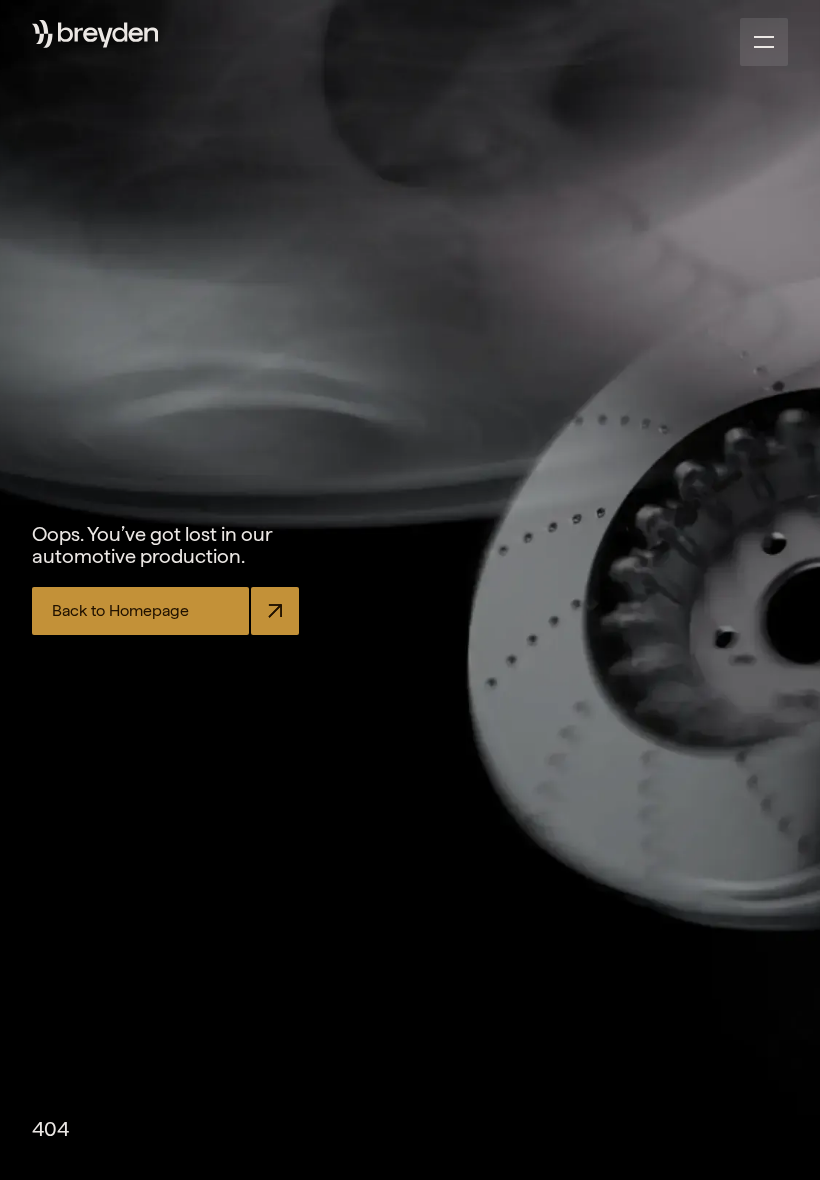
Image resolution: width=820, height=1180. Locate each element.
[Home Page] (108, 35)
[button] (764, 42)
